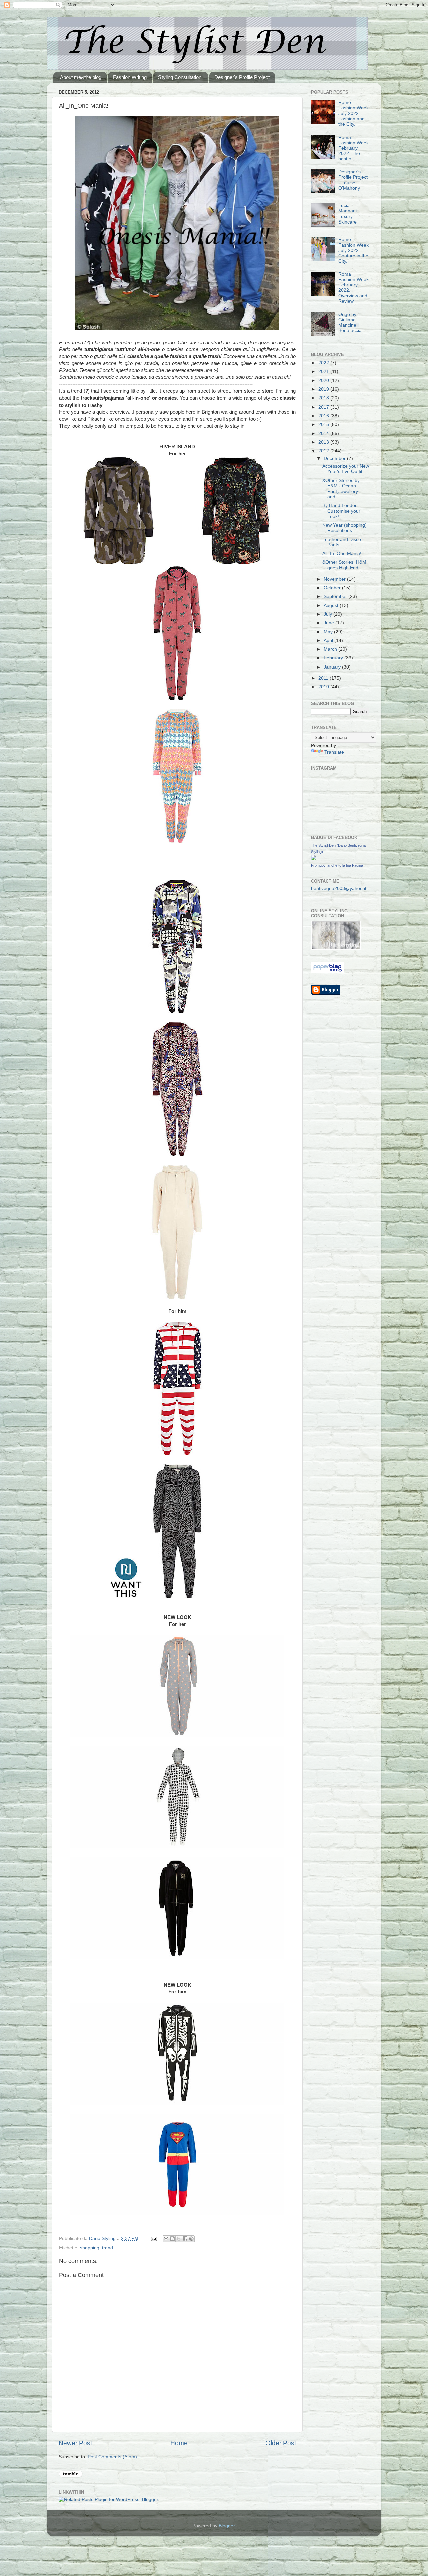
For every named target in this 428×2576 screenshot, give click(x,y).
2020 (324, 381)
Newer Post (75, 2443)
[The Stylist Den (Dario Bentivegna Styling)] (314, 859)
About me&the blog (81, 77)
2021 (324, 372)
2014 (324, 433)
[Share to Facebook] (185, 2239)
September (336, 596)
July (329, 614)
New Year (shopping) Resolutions (345, 528)
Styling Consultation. (180, 77)
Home (179, 2443)
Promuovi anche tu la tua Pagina (337, 865)
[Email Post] (154, 2239)
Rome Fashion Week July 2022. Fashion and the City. (354, 113)
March (331, 649)
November (335, 579)
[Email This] (166, 2239)
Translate (334, 752)
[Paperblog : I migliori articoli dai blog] (328, 971)
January (333, 667)
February (334, 658)
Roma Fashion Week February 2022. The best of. (354, 148)
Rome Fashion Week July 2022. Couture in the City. (354, 250)
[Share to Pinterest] (191, 2239)
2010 (324, 687)
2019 (324, 389)
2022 (324, 363)
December (335, 459)
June (330, 623)
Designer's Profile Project (242, 77)
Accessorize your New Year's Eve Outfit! (346, 469)
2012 (324, 451)
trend (108, 2248)
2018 (324, 398)
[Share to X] (179, 2239)
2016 (324, 416)
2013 (324, 442)
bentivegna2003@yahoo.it (339, 889)
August (332, 605)
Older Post (281, 2443)
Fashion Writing (130, 77)
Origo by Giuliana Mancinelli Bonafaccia (350, 323)
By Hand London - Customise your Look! (342, 511)
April (329, 641)
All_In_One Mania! (342, 554)
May (329, 632)
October (333, 588)
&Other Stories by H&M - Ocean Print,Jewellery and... (341, 489)
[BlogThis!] (172, 2239)
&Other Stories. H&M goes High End (344, 565)
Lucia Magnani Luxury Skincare (348, 214)
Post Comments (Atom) (112, 2457)
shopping (90, 2248)
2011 (324, 678)
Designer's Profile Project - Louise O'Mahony (353, 180)
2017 (324, 407)
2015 (324, 424)
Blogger (227, 2526)
